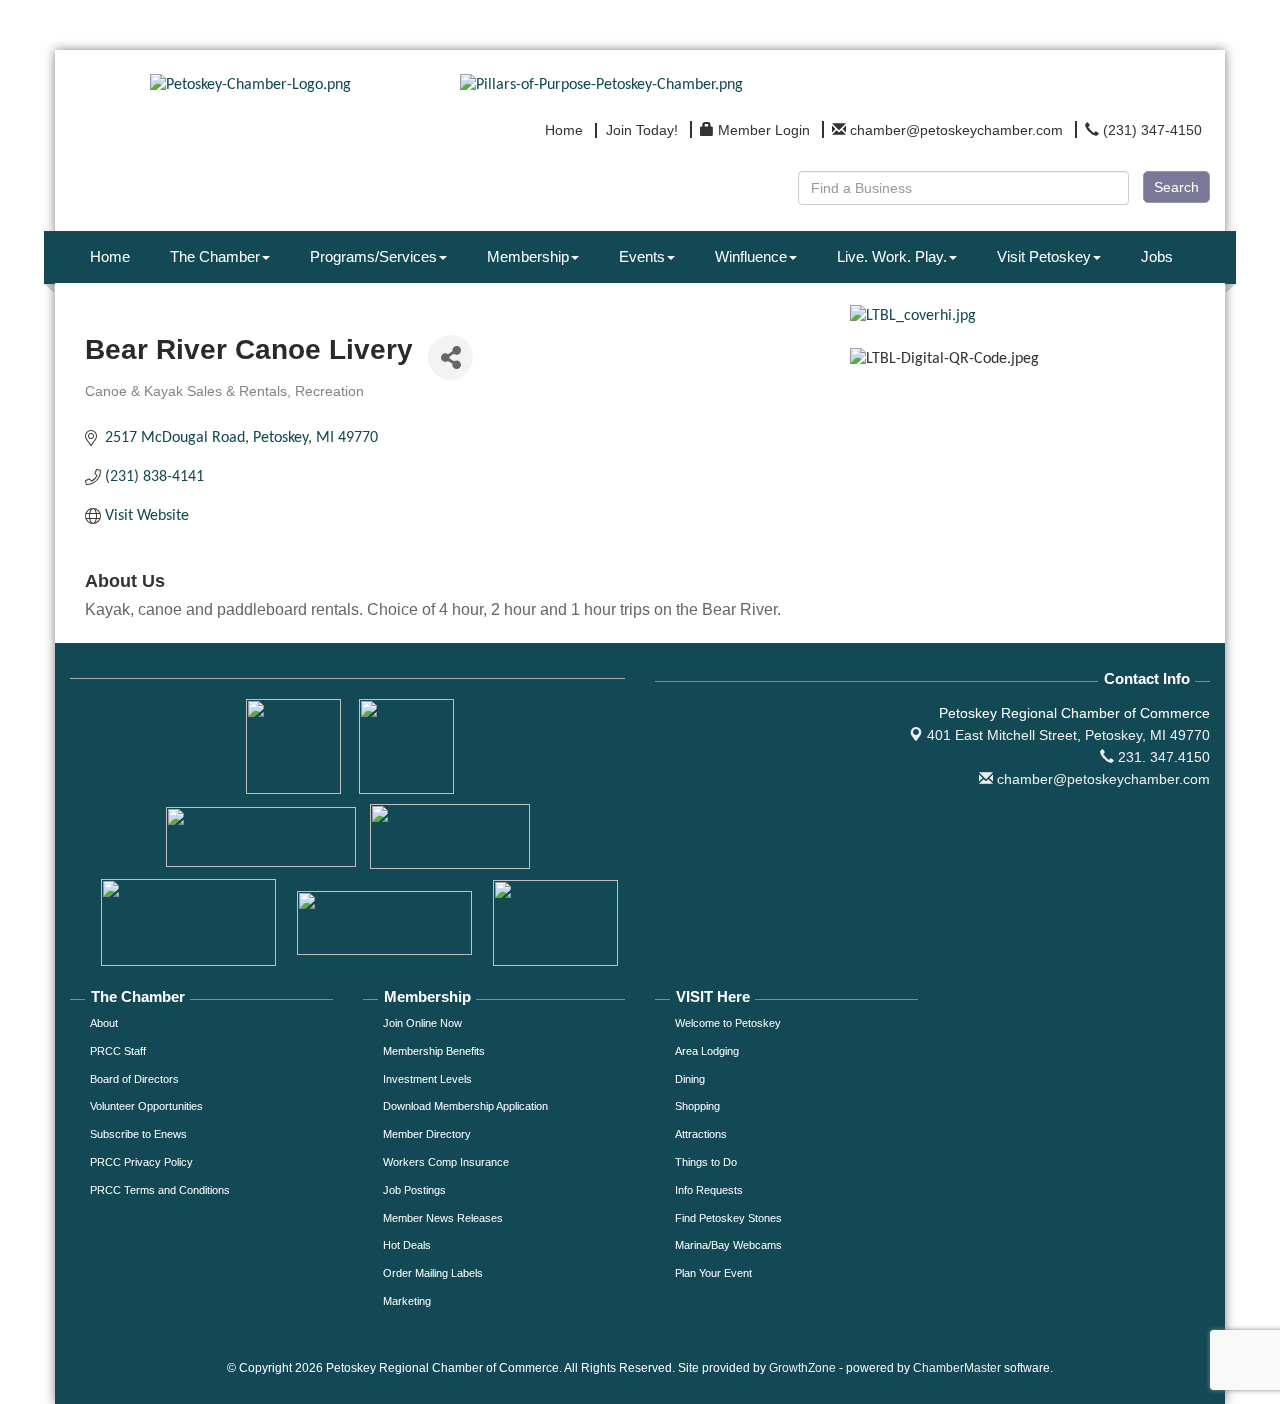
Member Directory (427, 1134)
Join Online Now (422, 1023)
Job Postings (414, 1190)
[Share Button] (450, 357)
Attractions (701, 1134)
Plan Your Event (713, 1273)
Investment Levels (427, 1079)
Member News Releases (443, 1218)
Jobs (1157, 256)
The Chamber (215, 256)
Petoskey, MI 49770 (1068, 735)
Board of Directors (134, 1079)
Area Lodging (707, 1051)
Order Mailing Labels (433, 1273)
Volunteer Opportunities (146, 1106)
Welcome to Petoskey (728, 1023)
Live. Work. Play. (892, 256)
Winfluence (751, 256)
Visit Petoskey (1044, 256)
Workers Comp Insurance (446, 1162)
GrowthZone (802, 1368)
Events (642, 256)
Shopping (697, 1106)
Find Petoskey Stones (728, 1218)
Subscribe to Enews (138, 1134)
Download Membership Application (465, 1106)
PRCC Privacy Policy (141, 1162)
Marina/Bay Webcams (728, 1245)
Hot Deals (407, 1245)
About (104, 1023)
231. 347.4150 (1162, 757)
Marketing (407, 1301)
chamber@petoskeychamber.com (1101, 779)
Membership (528, 256)
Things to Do (706, 1162)
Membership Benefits (434, 1051)
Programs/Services (373, 256)
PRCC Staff (118, 1051)
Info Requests (709, 1190)
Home (110, 256)
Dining (690, 1079)
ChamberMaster (957, 1368)
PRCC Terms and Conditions (160, 1190)
